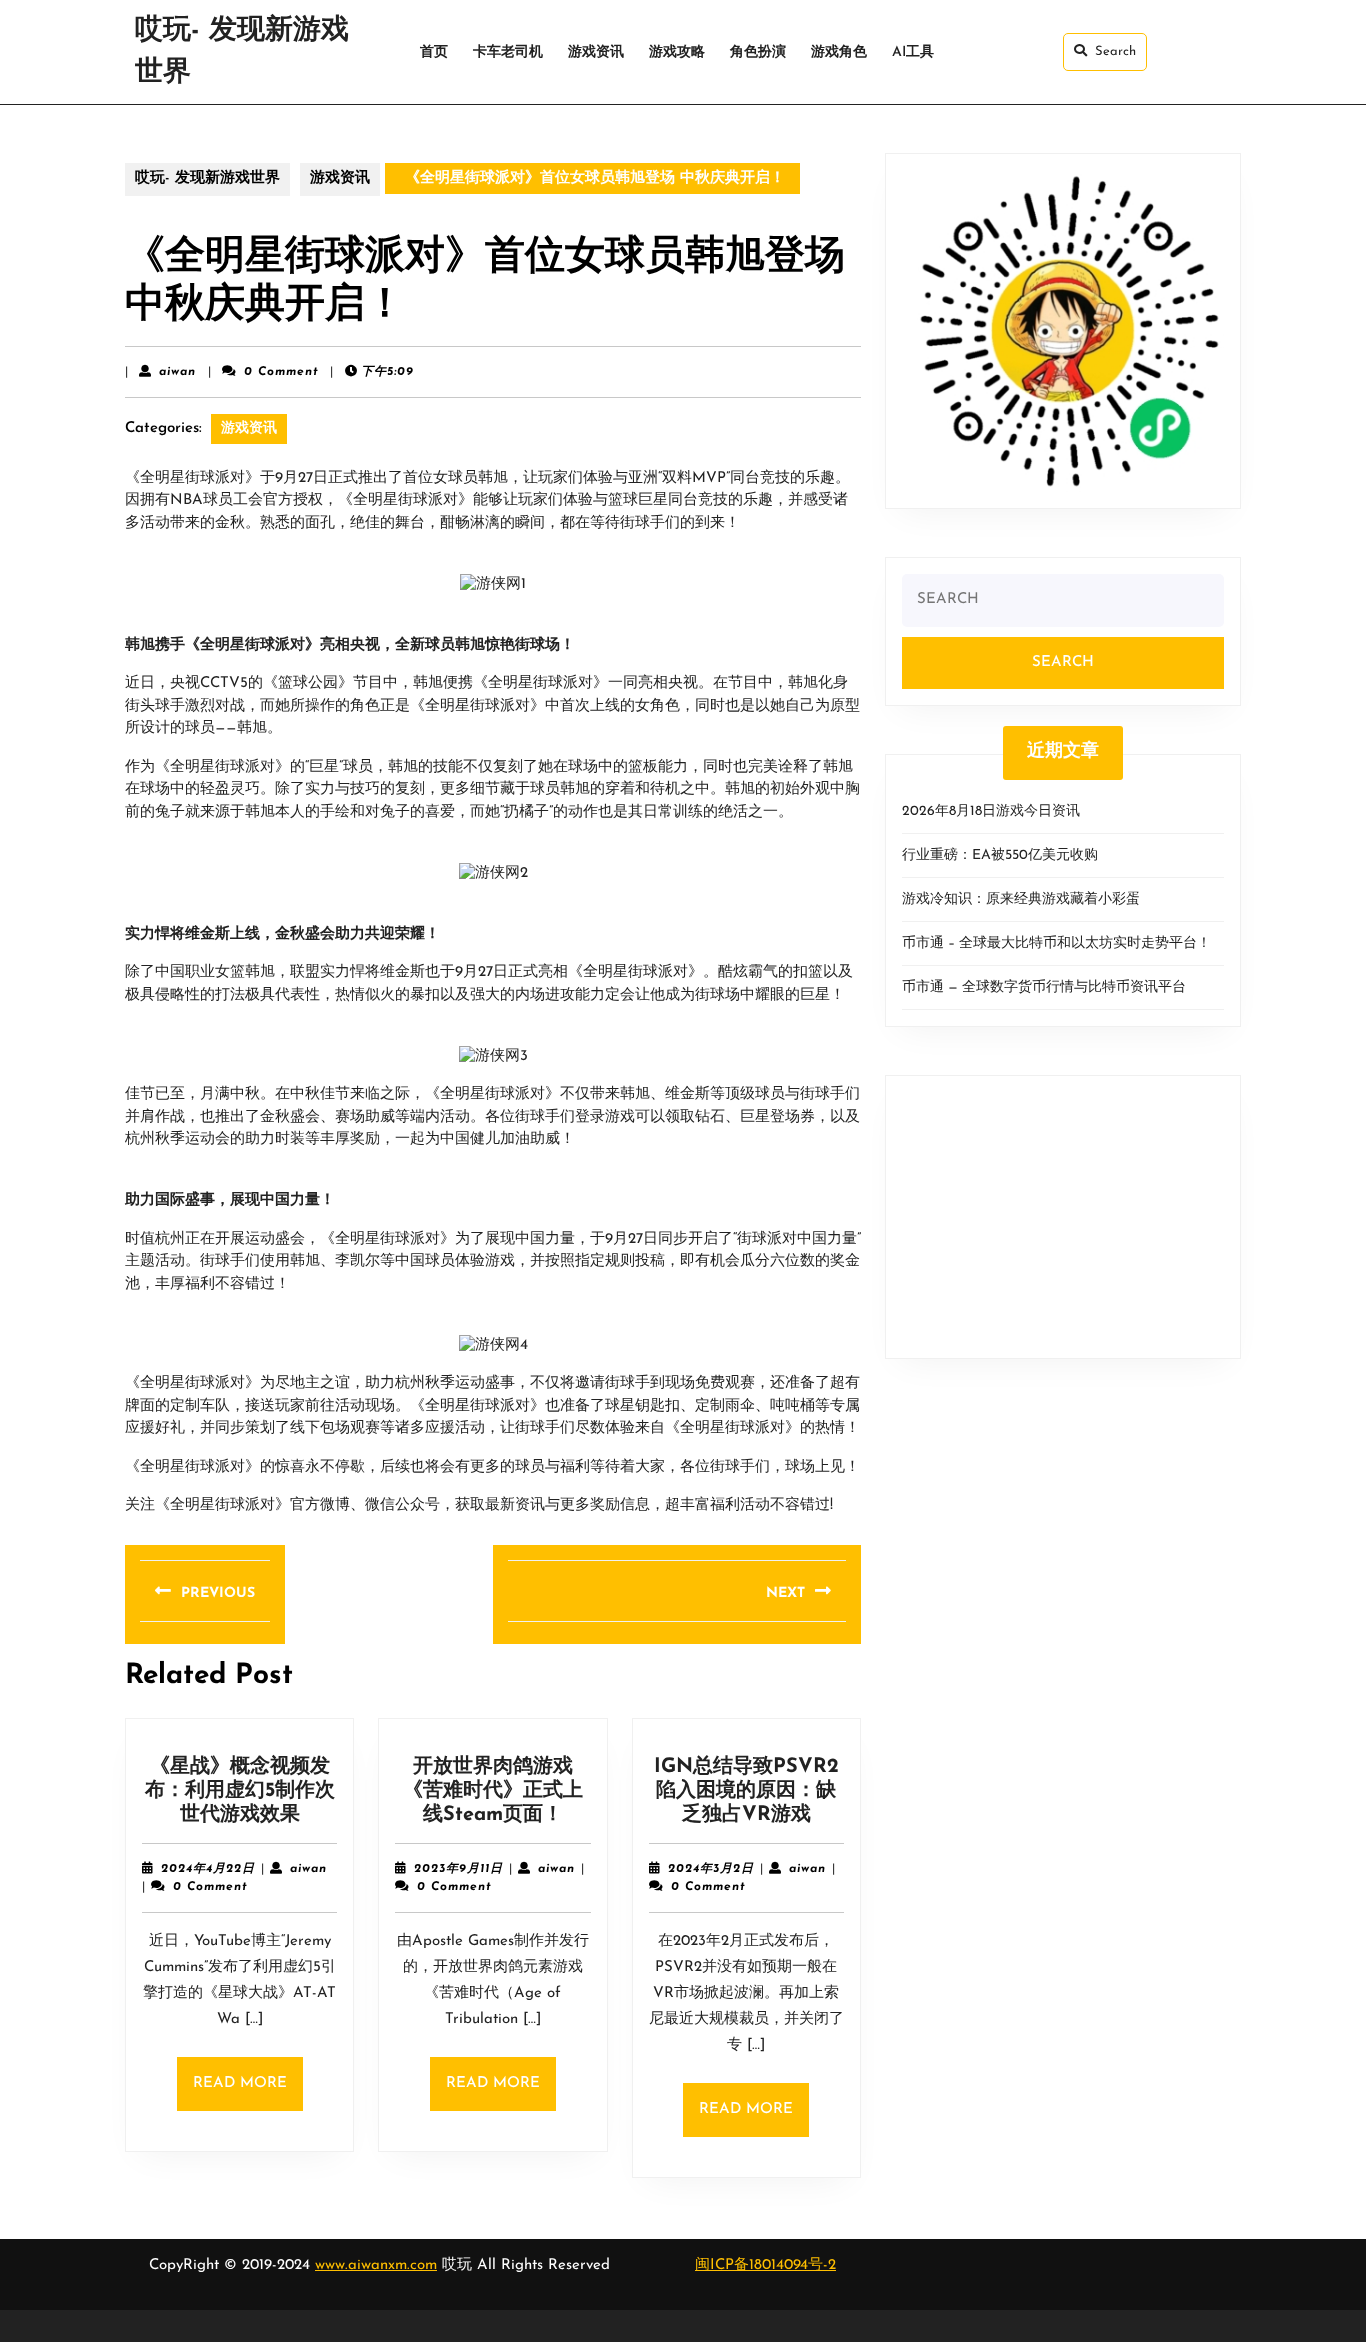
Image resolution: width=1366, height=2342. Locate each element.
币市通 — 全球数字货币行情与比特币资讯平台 (1044, 987)
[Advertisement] (1063, 1217)
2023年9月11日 (458, 1869)
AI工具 (913, 52)
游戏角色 (839, 52)
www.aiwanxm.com (376, 2265)
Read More (248, 2093)
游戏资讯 (596, 52)
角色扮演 (758, 52)
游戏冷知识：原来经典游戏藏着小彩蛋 (1021, 899)
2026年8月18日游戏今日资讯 (991, 811)
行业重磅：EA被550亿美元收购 (1000, 855)
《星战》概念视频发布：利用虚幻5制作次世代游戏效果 (240, 1791)
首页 (434, 52)
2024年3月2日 (711, 1869)
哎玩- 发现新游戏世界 (207, 178)
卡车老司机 (508, 52)
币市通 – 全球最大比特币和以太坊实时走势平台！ (1056, 943)
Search (1115, 51)
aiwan (177, 372)
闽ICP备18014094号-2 (765, 2265)
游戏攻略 (677, 52)
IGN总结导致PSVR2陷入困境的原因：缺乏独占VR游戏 (746, 1791)
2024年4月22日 (208, 1869)
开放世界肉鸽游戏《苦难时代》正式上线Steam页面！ (493, 1791)
